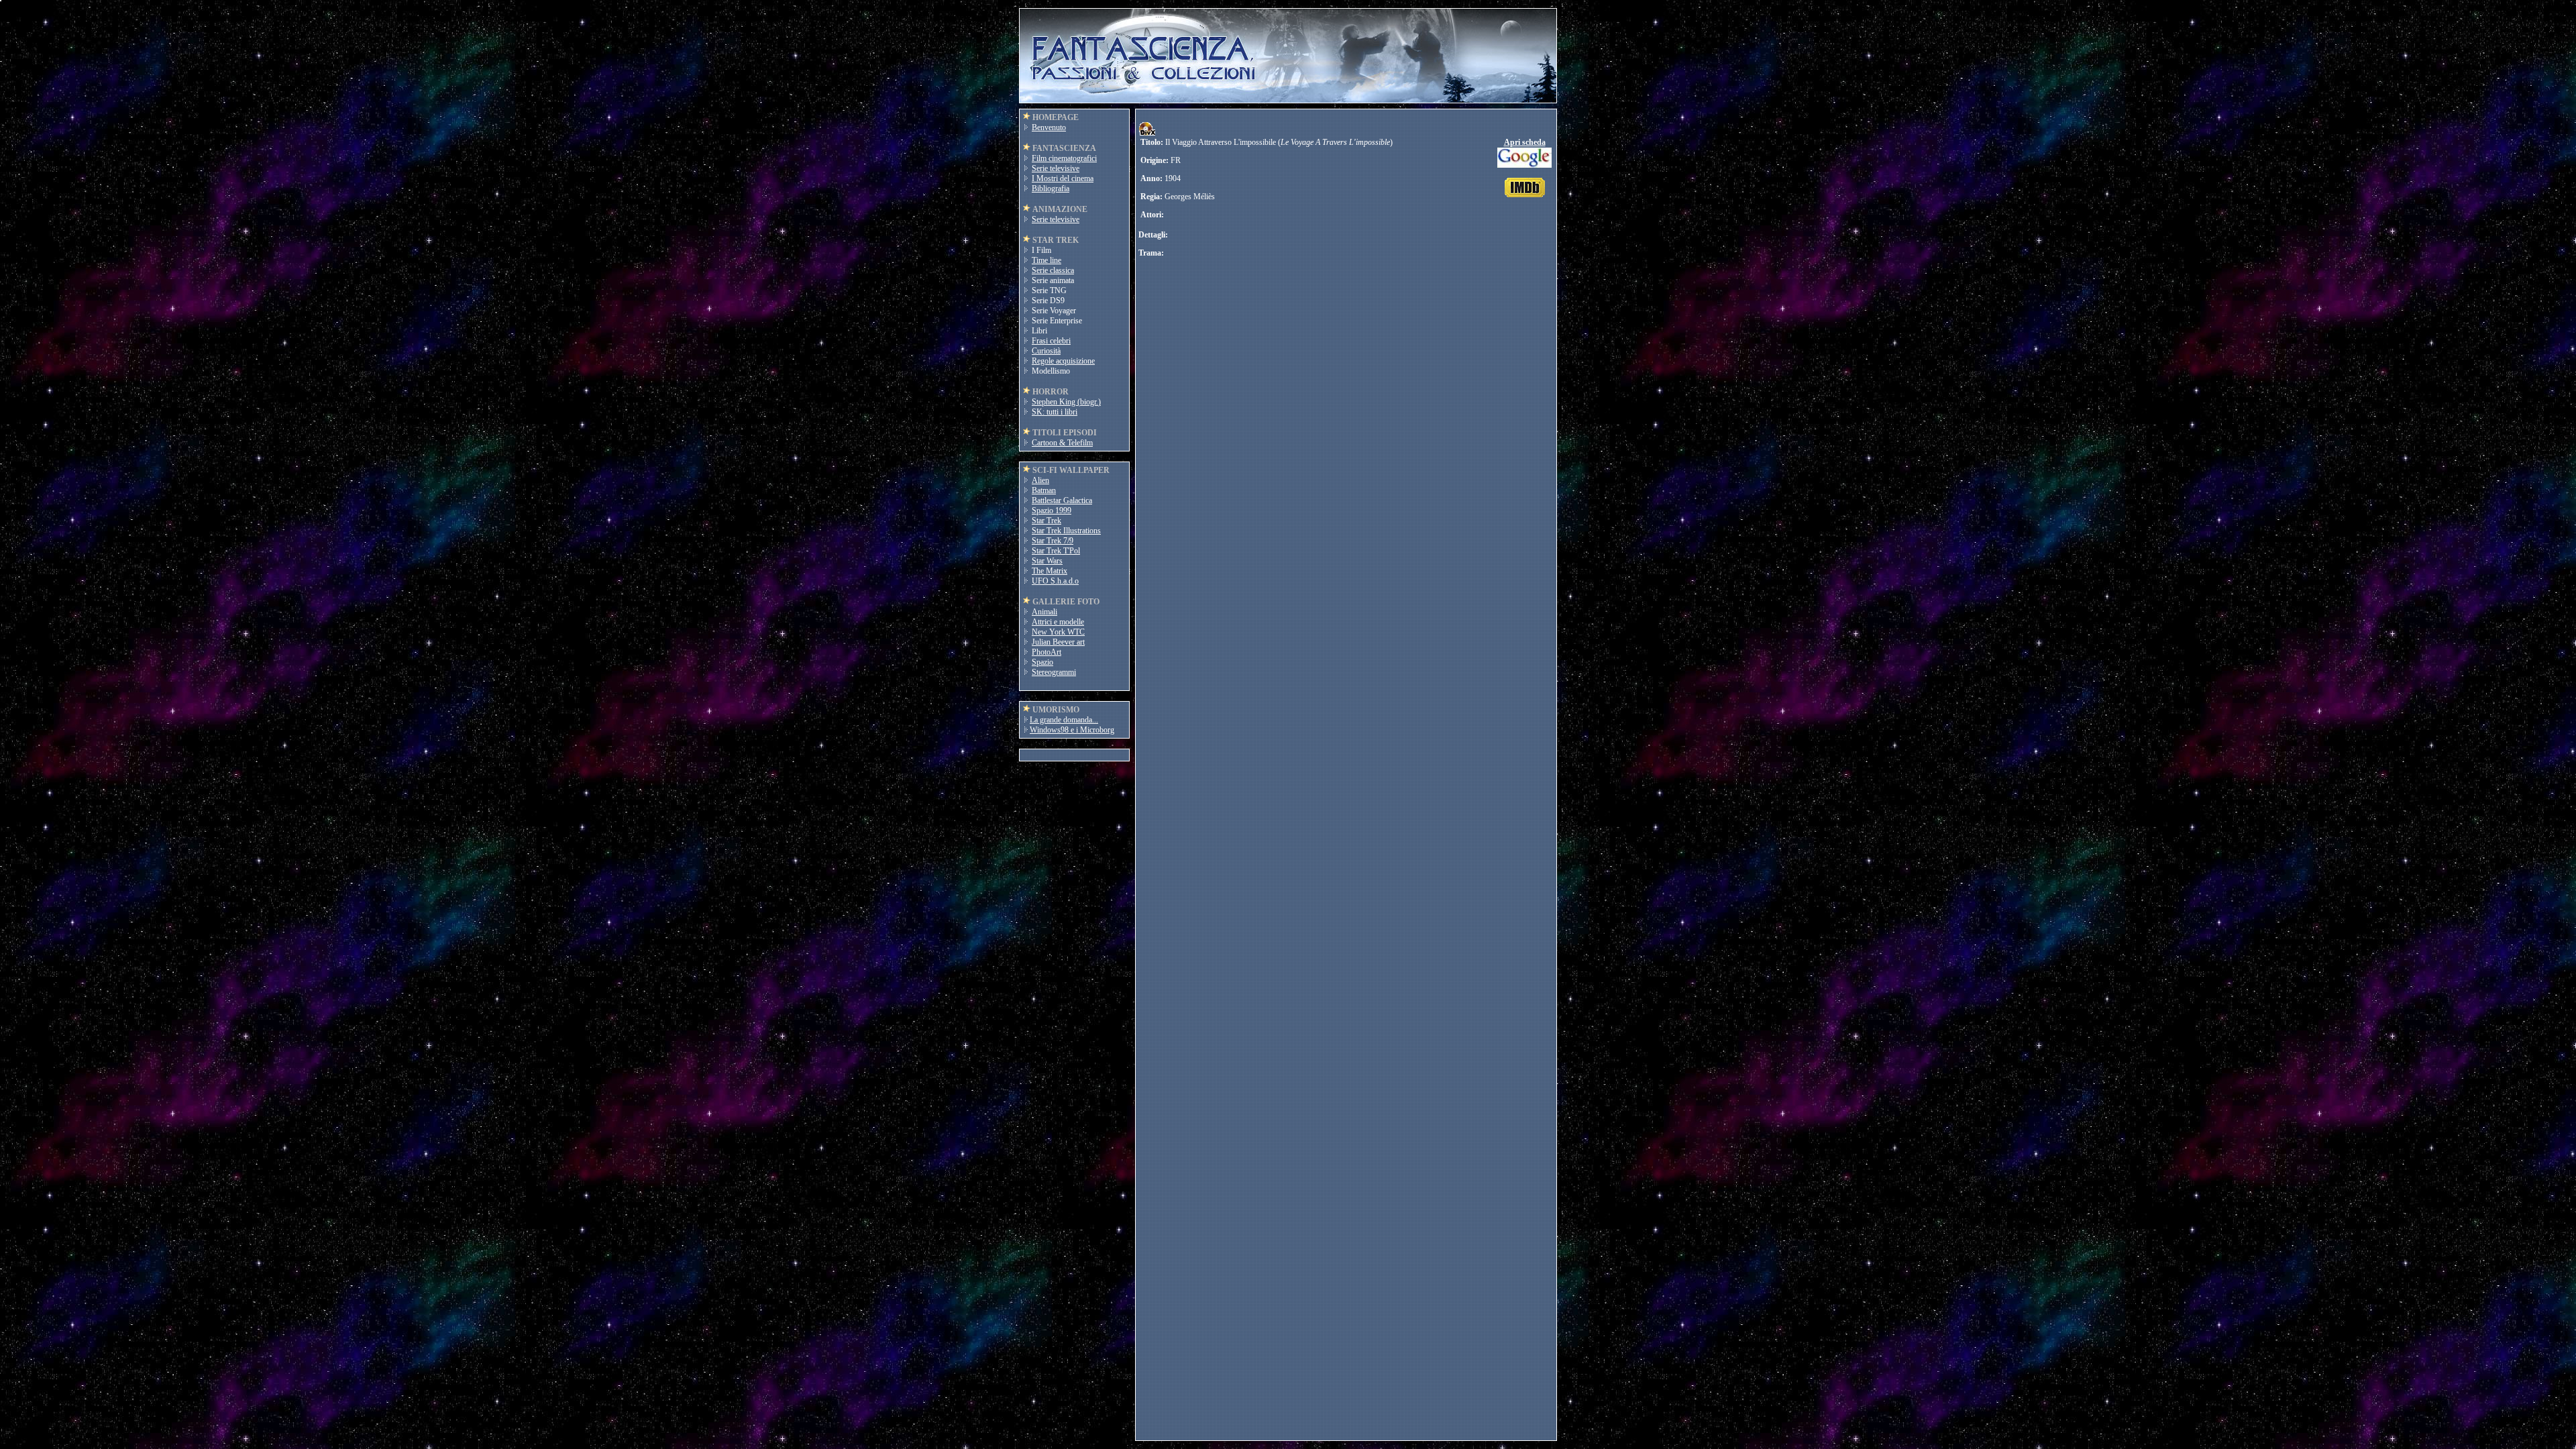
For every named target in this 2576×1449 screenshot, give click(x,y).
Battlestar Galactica (1062, 500)
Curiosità (1046, 351)
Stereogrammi (1054, 672)
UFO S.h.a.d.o (1055, 581)
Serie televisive (1056, 168)
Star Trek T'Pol (1056, 551)
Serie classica (1053, 270)
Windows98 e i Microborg (1072, 730)
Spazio (1042, 662)
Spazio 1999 (1052, 511)
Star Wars (1047, 561)
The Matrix (1050, 571)
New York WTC (1058, 632)
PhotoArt (1046, 652)
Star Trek (1046, 521)
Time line (1046, 260)
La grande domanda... (1064, 720)
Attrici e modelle (1058, 622)
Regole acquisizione (1063, 361)
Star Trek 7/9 (1053, 541)
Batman (1044, 490)
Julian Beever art (1058, 642)
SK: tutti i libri (1055, 412)
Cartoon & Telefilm (1062, 443)
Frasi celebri (1051, 341)
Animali (1044, 612)
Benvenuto (1049, 127)
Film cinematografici (1064, 158)
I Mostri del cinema (1063, 178)
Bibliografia (1051, 189)
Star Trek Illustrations (1066, 531)
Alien (1040, 480)
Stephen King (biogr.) (1066, 402)
